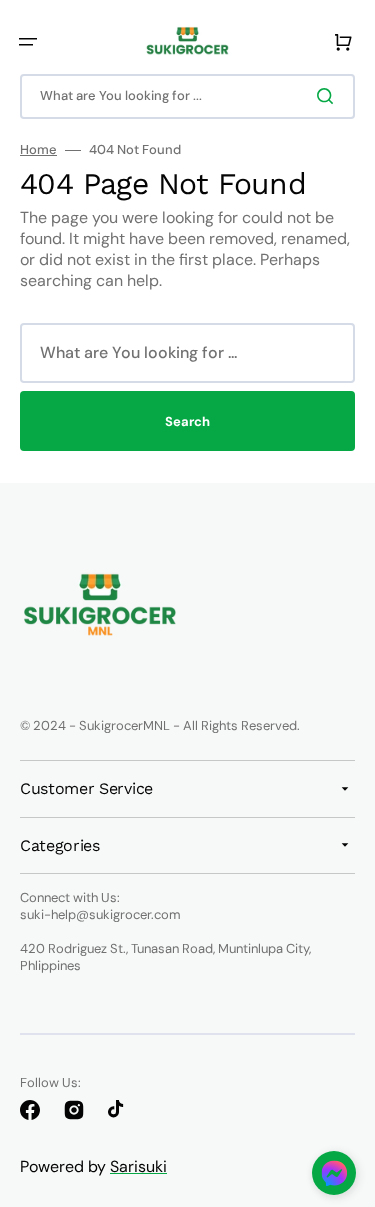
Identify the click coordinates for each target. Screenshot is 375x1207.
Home (38, 150)
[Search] (329, 96)
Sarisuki (138, 1166)
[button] (28, 42)
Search (187, 421)
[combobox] (187, 96)
